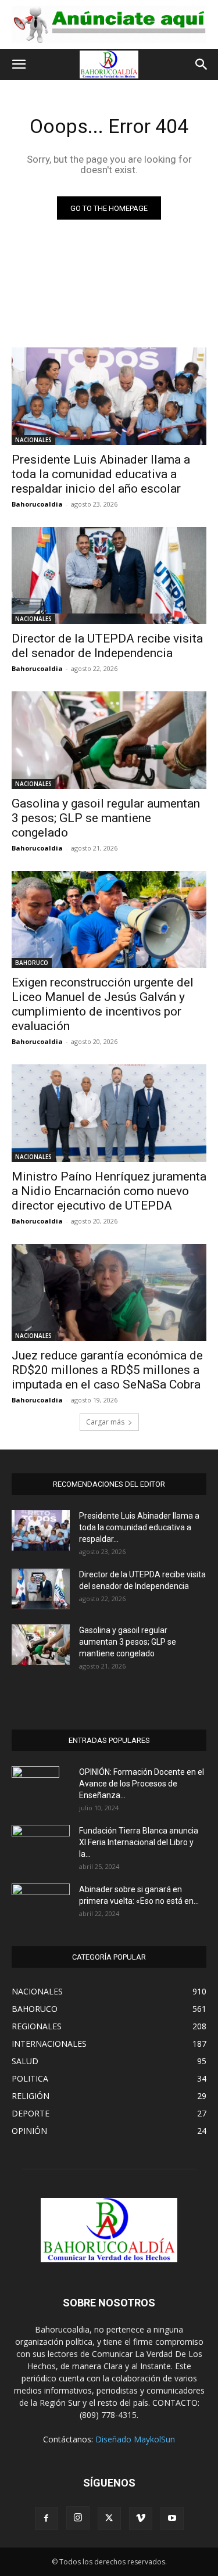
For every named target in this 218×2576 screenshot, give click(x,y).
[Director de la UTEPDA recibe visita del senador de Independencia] (109, 576)
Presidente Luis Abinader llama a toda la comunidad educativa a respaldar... (139, 1527)
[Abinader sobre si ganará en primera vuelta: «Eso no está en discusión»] (41, 1902)
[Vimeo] (141, 2518)
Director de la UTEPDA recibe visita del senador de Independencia (107, 646)
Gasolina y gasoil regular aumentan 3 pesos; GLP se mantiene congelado (106, 818)
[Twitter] (109, 2518)
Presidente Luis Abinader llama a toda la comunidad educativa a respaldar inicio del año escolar (101, 474)
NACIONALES (33, 440)
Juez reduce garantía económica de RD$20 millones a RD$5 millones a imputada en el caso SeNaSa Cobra (107, 1370)
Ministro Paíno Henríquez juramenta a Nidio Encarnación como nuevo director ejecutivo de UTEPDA (109, 1191)
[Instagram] (78, 2518)
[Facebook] (47, 2518)
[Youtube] (172, 2518)
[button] (19, 64)
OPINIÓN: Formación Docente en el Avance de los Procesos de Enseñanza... (142, 1784)
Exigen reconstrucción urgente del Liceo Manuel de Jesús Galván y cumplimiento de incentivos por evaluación (103, 1004)
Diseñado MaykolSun (135, 2439)
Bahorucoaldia (37, 504)
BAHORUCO (32, 963)
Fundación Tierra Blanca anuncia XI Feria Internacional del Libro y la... (139, 1842)
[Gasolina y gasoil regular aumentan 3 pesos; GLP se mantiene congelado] (109, 740)
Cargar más (105, 1422)
